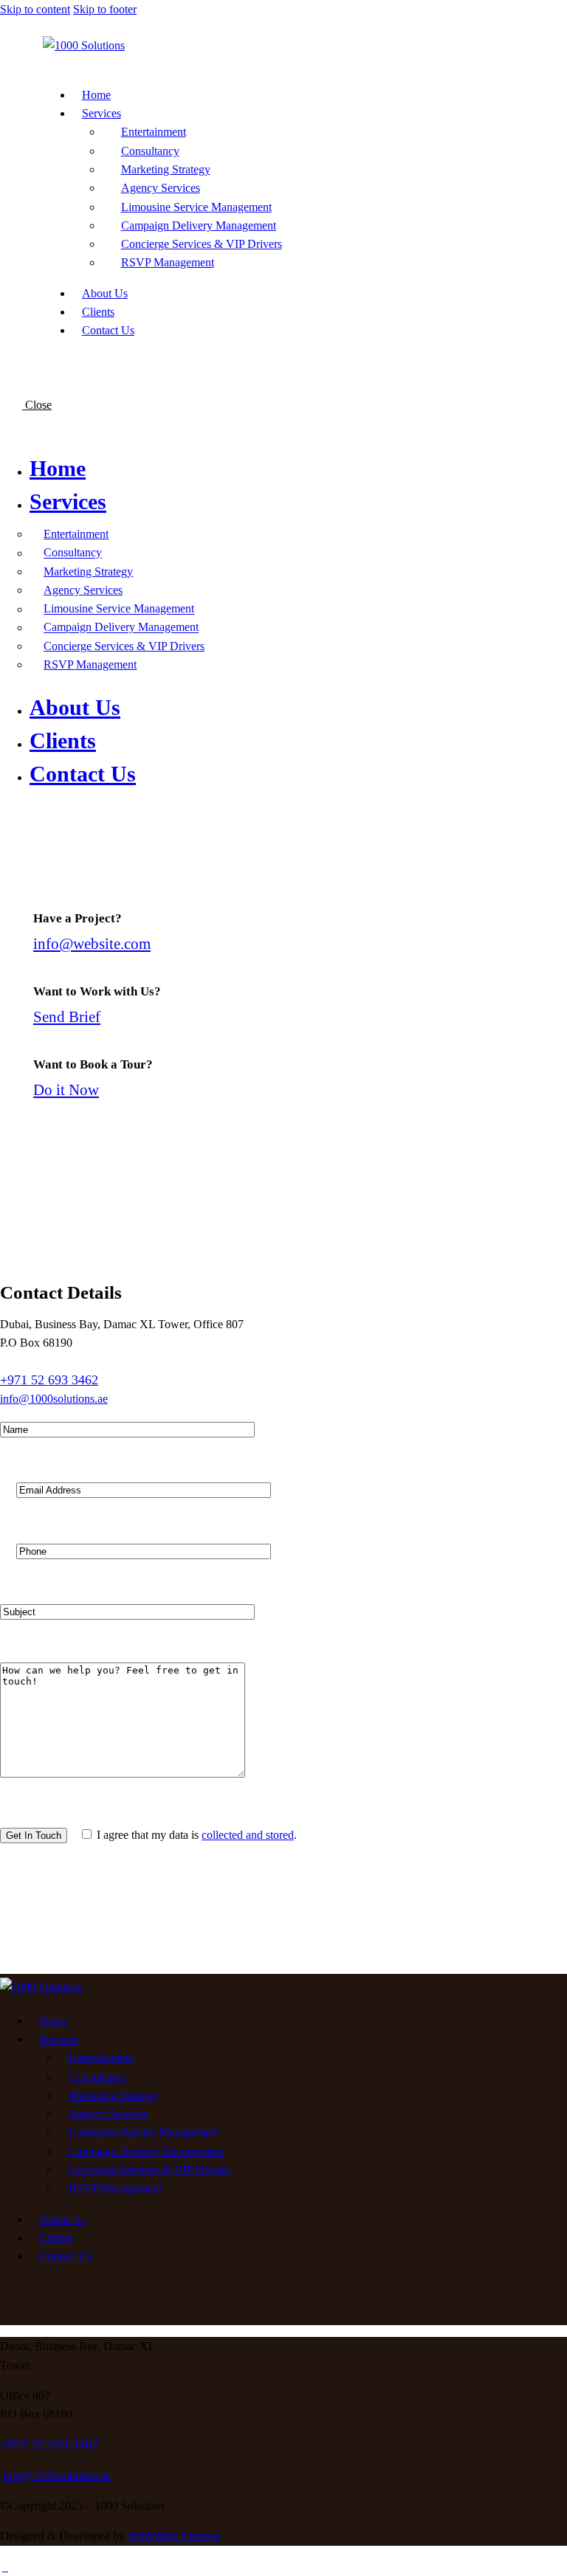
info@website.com (92, 943)
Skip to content (35, 9)
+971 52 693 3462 (49, 1380)
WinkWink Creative (174, 2536)
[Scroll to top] (5, 2567)
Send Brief (67, 1016)
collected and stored (248, 1835)
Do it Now (66, 1090)
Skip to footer (105, 9)
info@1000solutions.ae (54, 1399)
